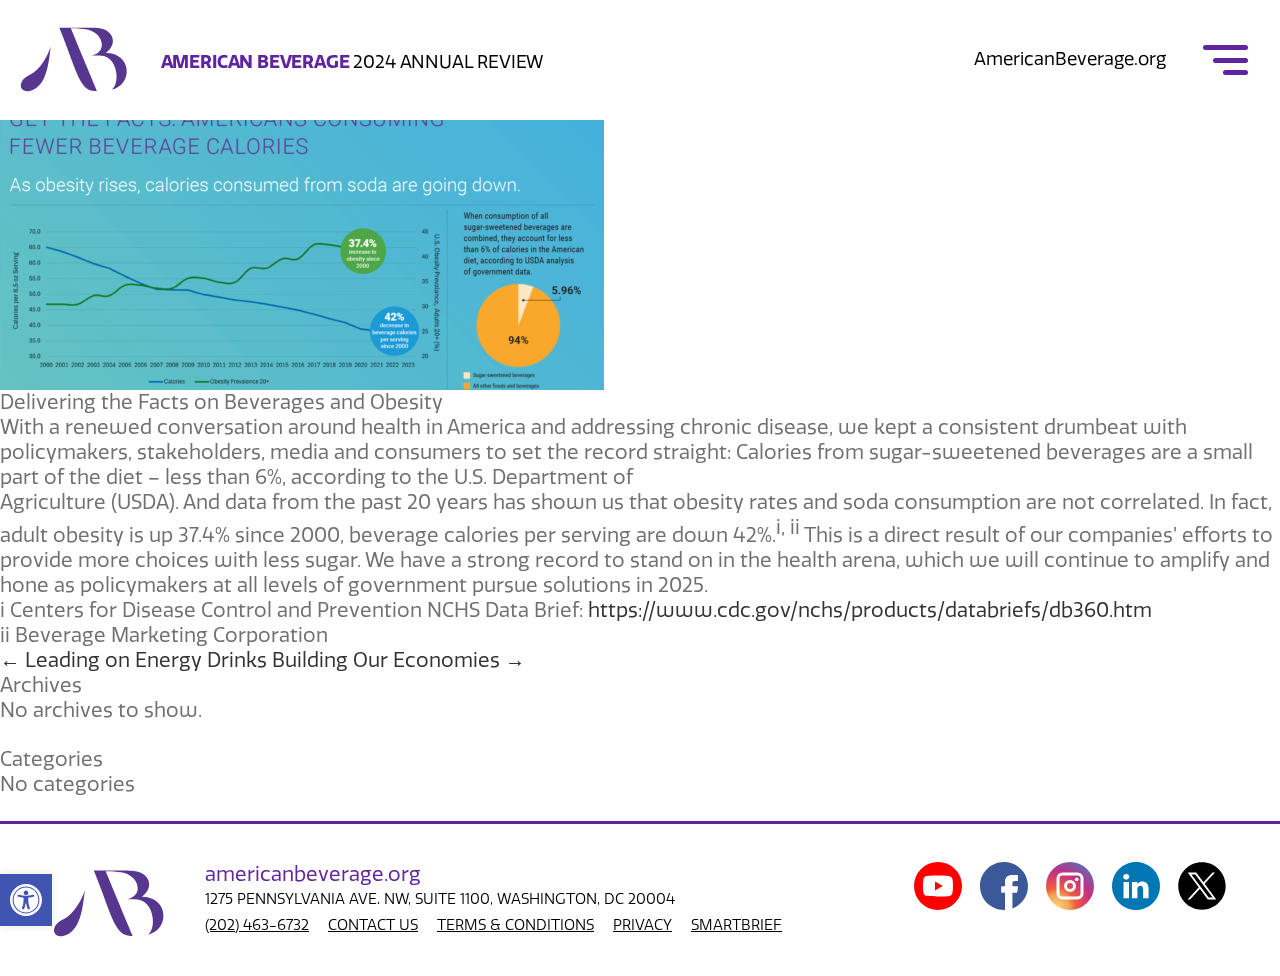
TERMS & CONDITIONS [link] (515, 925)
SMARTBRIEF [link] (736, 925)
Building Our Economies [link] (398, 660)
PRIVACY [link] (642, 925)
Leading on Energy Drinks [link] (133, 660)
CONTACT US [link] (373, 925)
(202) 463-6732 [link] (257, 925)
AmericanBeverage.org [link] (1070, 59)
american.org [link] (313, 874)
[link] (26, 900)
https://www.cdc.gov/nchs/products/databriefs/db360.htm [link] (870, 610)
